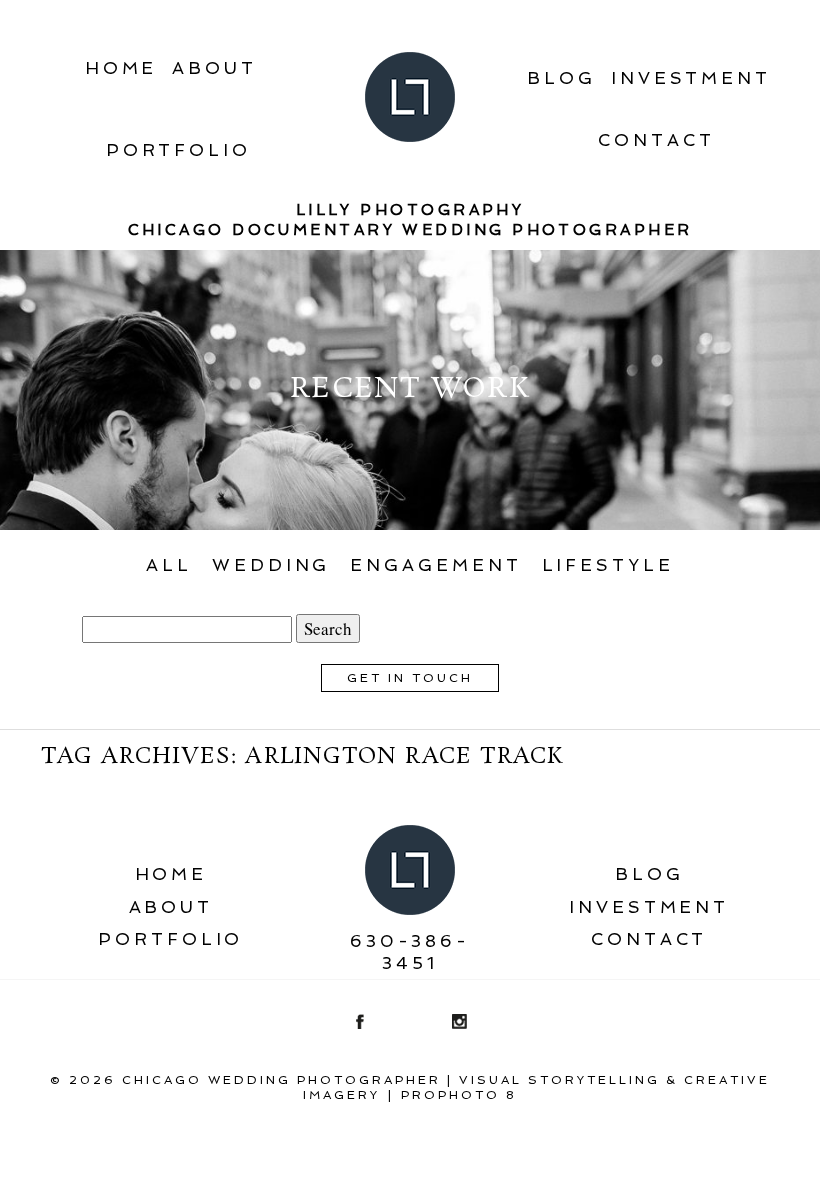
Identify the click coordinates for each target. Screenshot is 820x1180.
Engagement (435, 565)
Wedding (271, 565)
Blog (561, 78)
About (214, 68)
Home (121, 68)
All (169, 565)
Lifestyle (608, 565)
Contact (656, 140)
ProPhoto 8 (459, 1095)
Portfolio (178, 150)
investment (691, 78)
